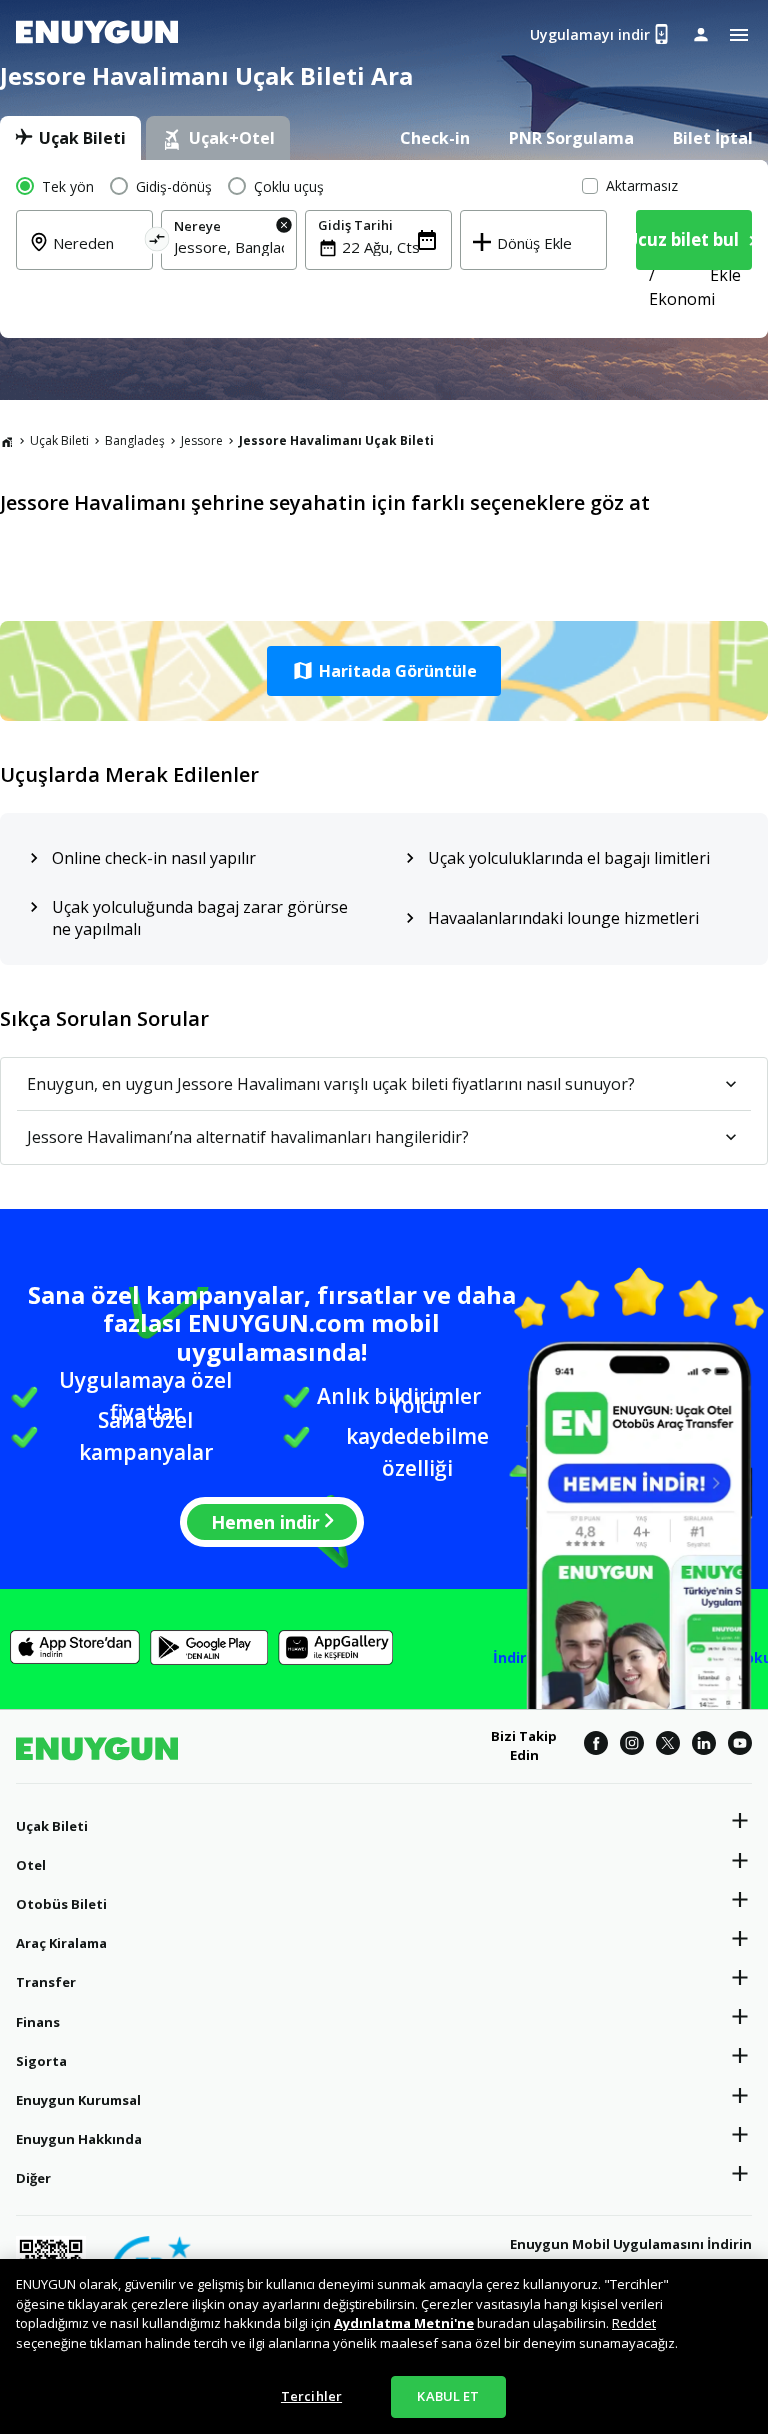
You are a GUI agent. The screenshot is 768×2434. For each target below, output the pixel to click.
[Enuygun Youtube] (740, 1746)
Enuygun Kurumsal (78, 2100)
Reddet (634, 2323)
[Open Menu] (739, 35)
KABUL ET (448, 2396)
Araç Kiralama (61, 1943)
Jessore (202, 440)
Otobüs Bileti (61, 1904)
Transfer (46, 1982)
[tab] (70, 138)
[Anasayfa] (7, 441)
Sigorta (41, 2061)
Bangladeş (135, 440)
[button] (384, 671)
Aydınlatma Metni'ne (404, 2323)
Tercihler (311, 2396)
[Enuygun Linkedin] (704, 1746)
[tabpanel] (384, 249)
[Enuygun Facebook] (596, 1746)
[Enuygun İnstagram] (632, 1746)
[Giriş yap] (701, 34)
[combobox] (229, 247)
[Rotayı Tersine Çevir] (156, 242)
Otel (31, 1865)
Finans (38, 2022)
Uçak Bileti (59, 440)
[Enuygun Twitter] (668, 1746)
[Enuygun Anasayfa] (97, 35)
